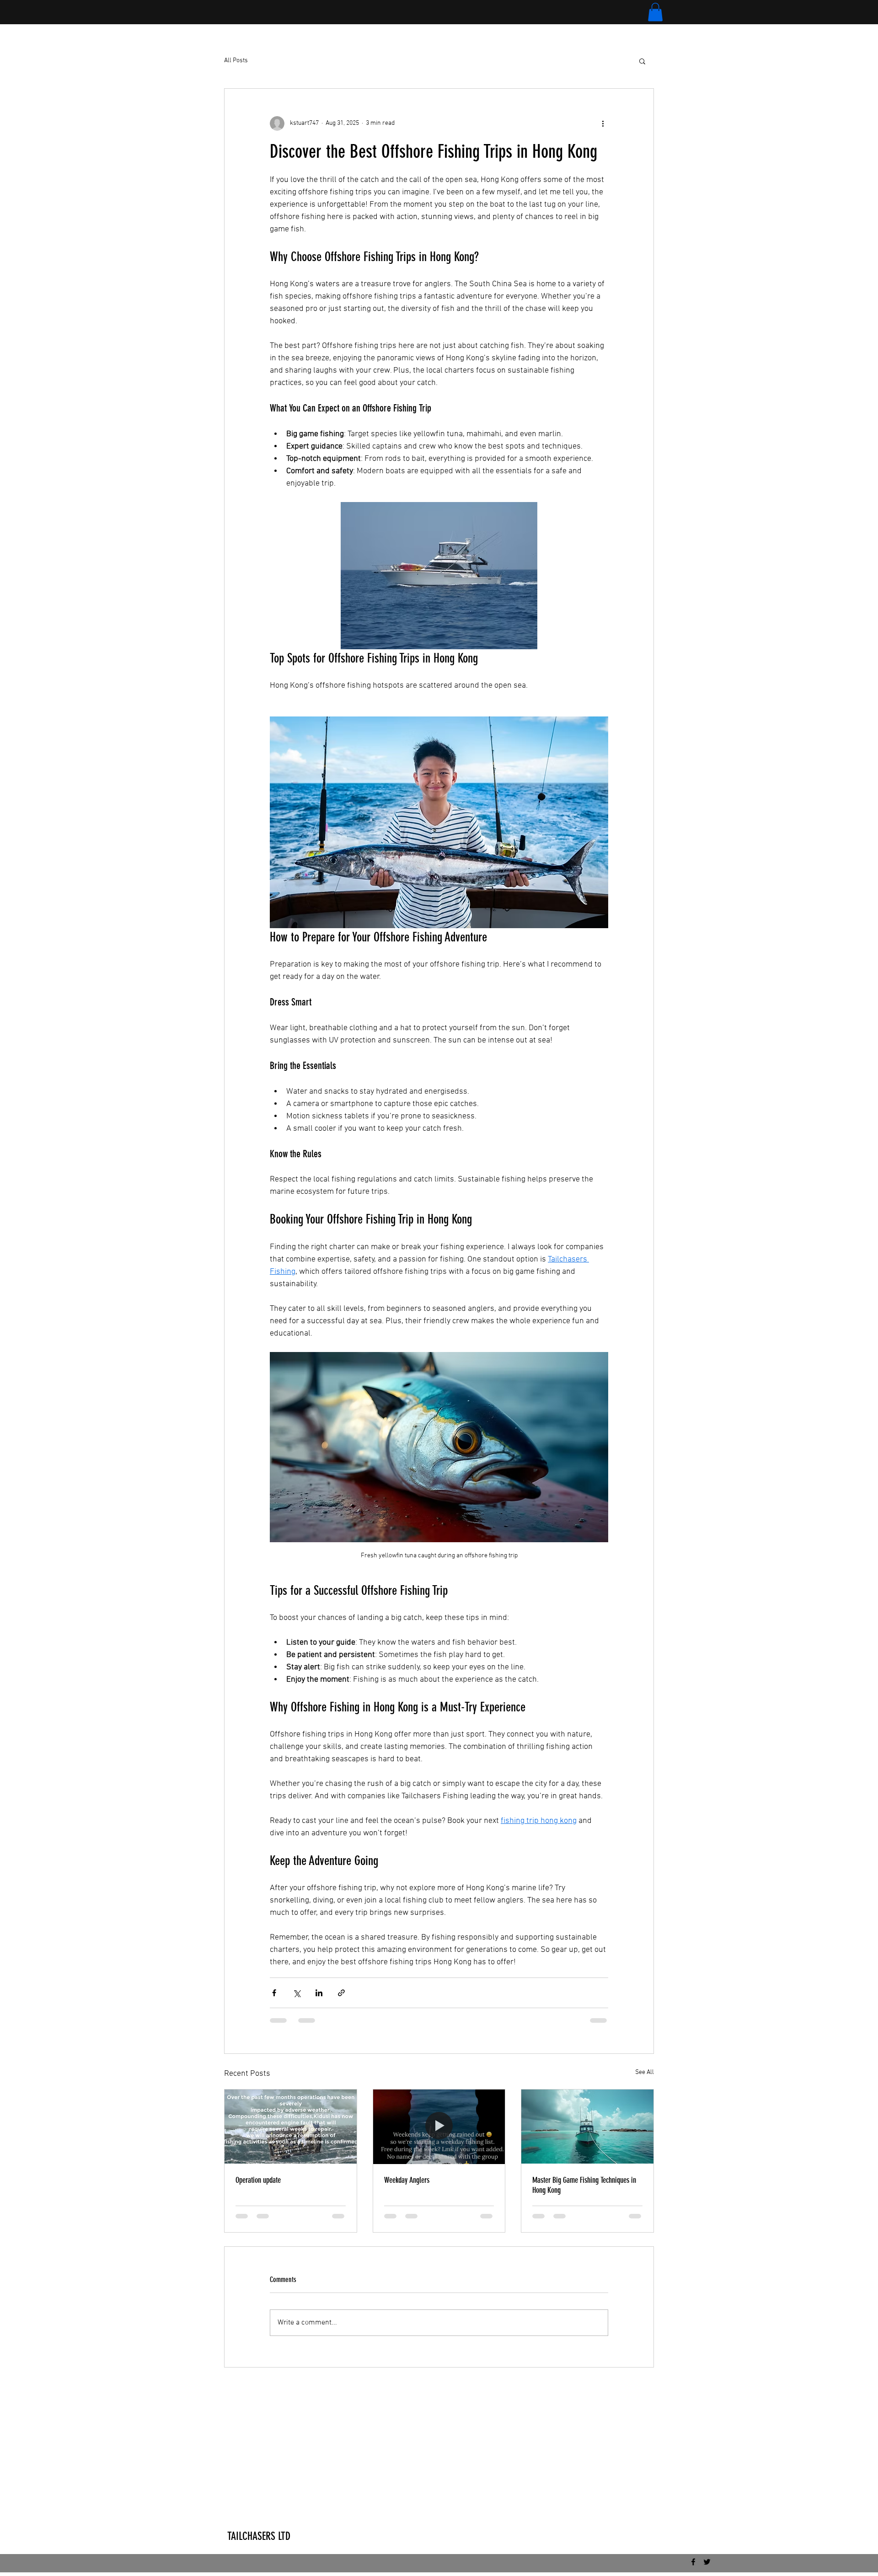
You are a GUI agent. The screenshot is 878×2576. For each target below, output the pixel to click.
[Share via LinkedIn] (319, 1993)
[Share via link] (341, 1993)
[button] (655, 12)
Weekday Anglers (407, 2180)
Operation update (258, 2180)
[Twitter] (707, 2562)
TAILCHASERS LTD (259, 2536)
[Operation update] (291, 2127)
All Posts (236, 61)
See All (645, 2072)
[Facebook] (693, 2562)
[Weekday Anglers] (439, 2127)
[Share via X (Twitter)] (297, 1993)
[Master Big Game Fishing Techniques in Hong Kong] (587, 2127)
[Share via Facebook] (274, 1993)
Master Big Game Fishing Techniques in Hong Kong (584, 2185)
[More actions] (603, 123)
